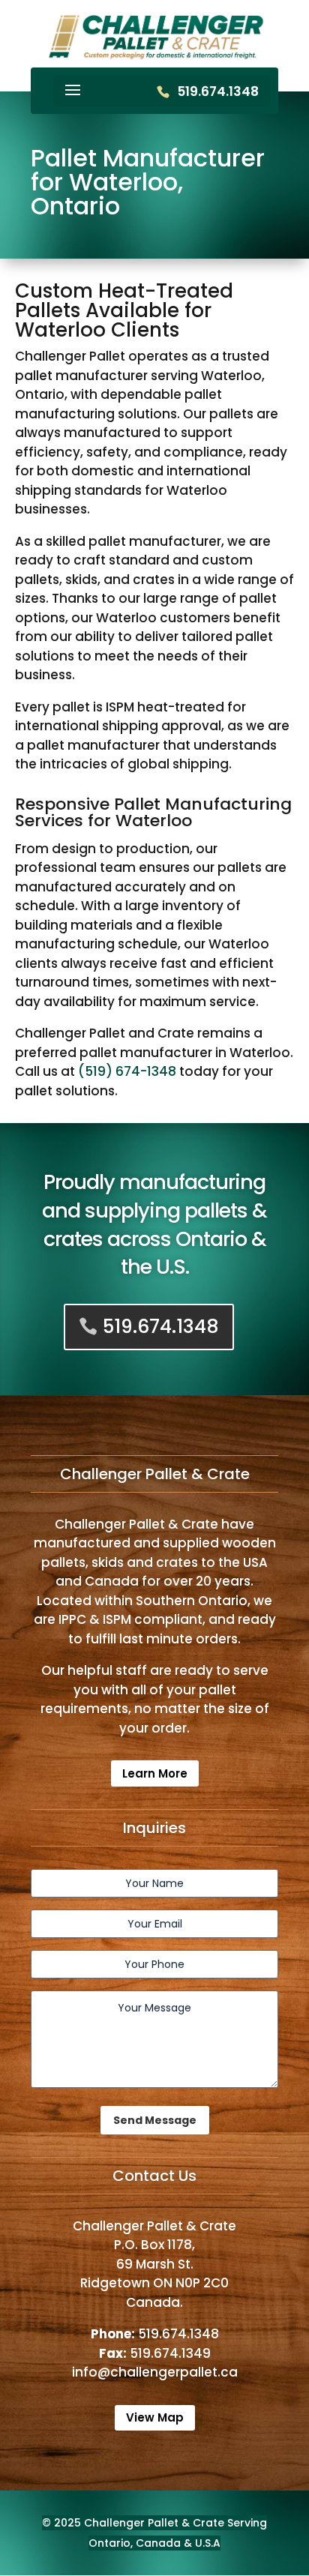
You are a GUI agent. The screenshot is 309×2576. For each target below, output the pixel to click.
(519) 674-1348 (127, 1071)
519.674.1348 (218, 91)
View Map (155, 2417)
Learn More (155, 1773)
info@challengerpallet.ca (155, 2372)
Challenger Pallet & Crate (154, 2523)
